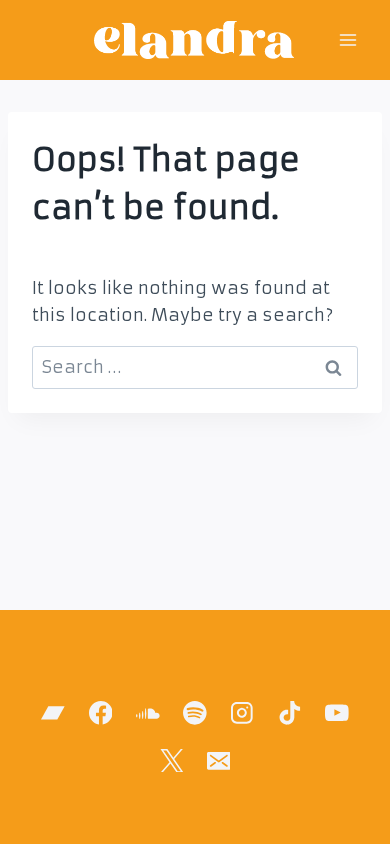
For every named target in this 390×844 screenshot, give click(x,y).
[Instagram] (242, 713)
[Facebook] (100, 713)
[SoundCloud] (147, 713)
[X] (171, 760)
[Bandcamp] (53, 713)
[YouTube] (336, 713)
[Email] (218, 760)
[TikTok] (289, 713)
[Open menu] (347, 39)
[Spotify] (194, 713)
